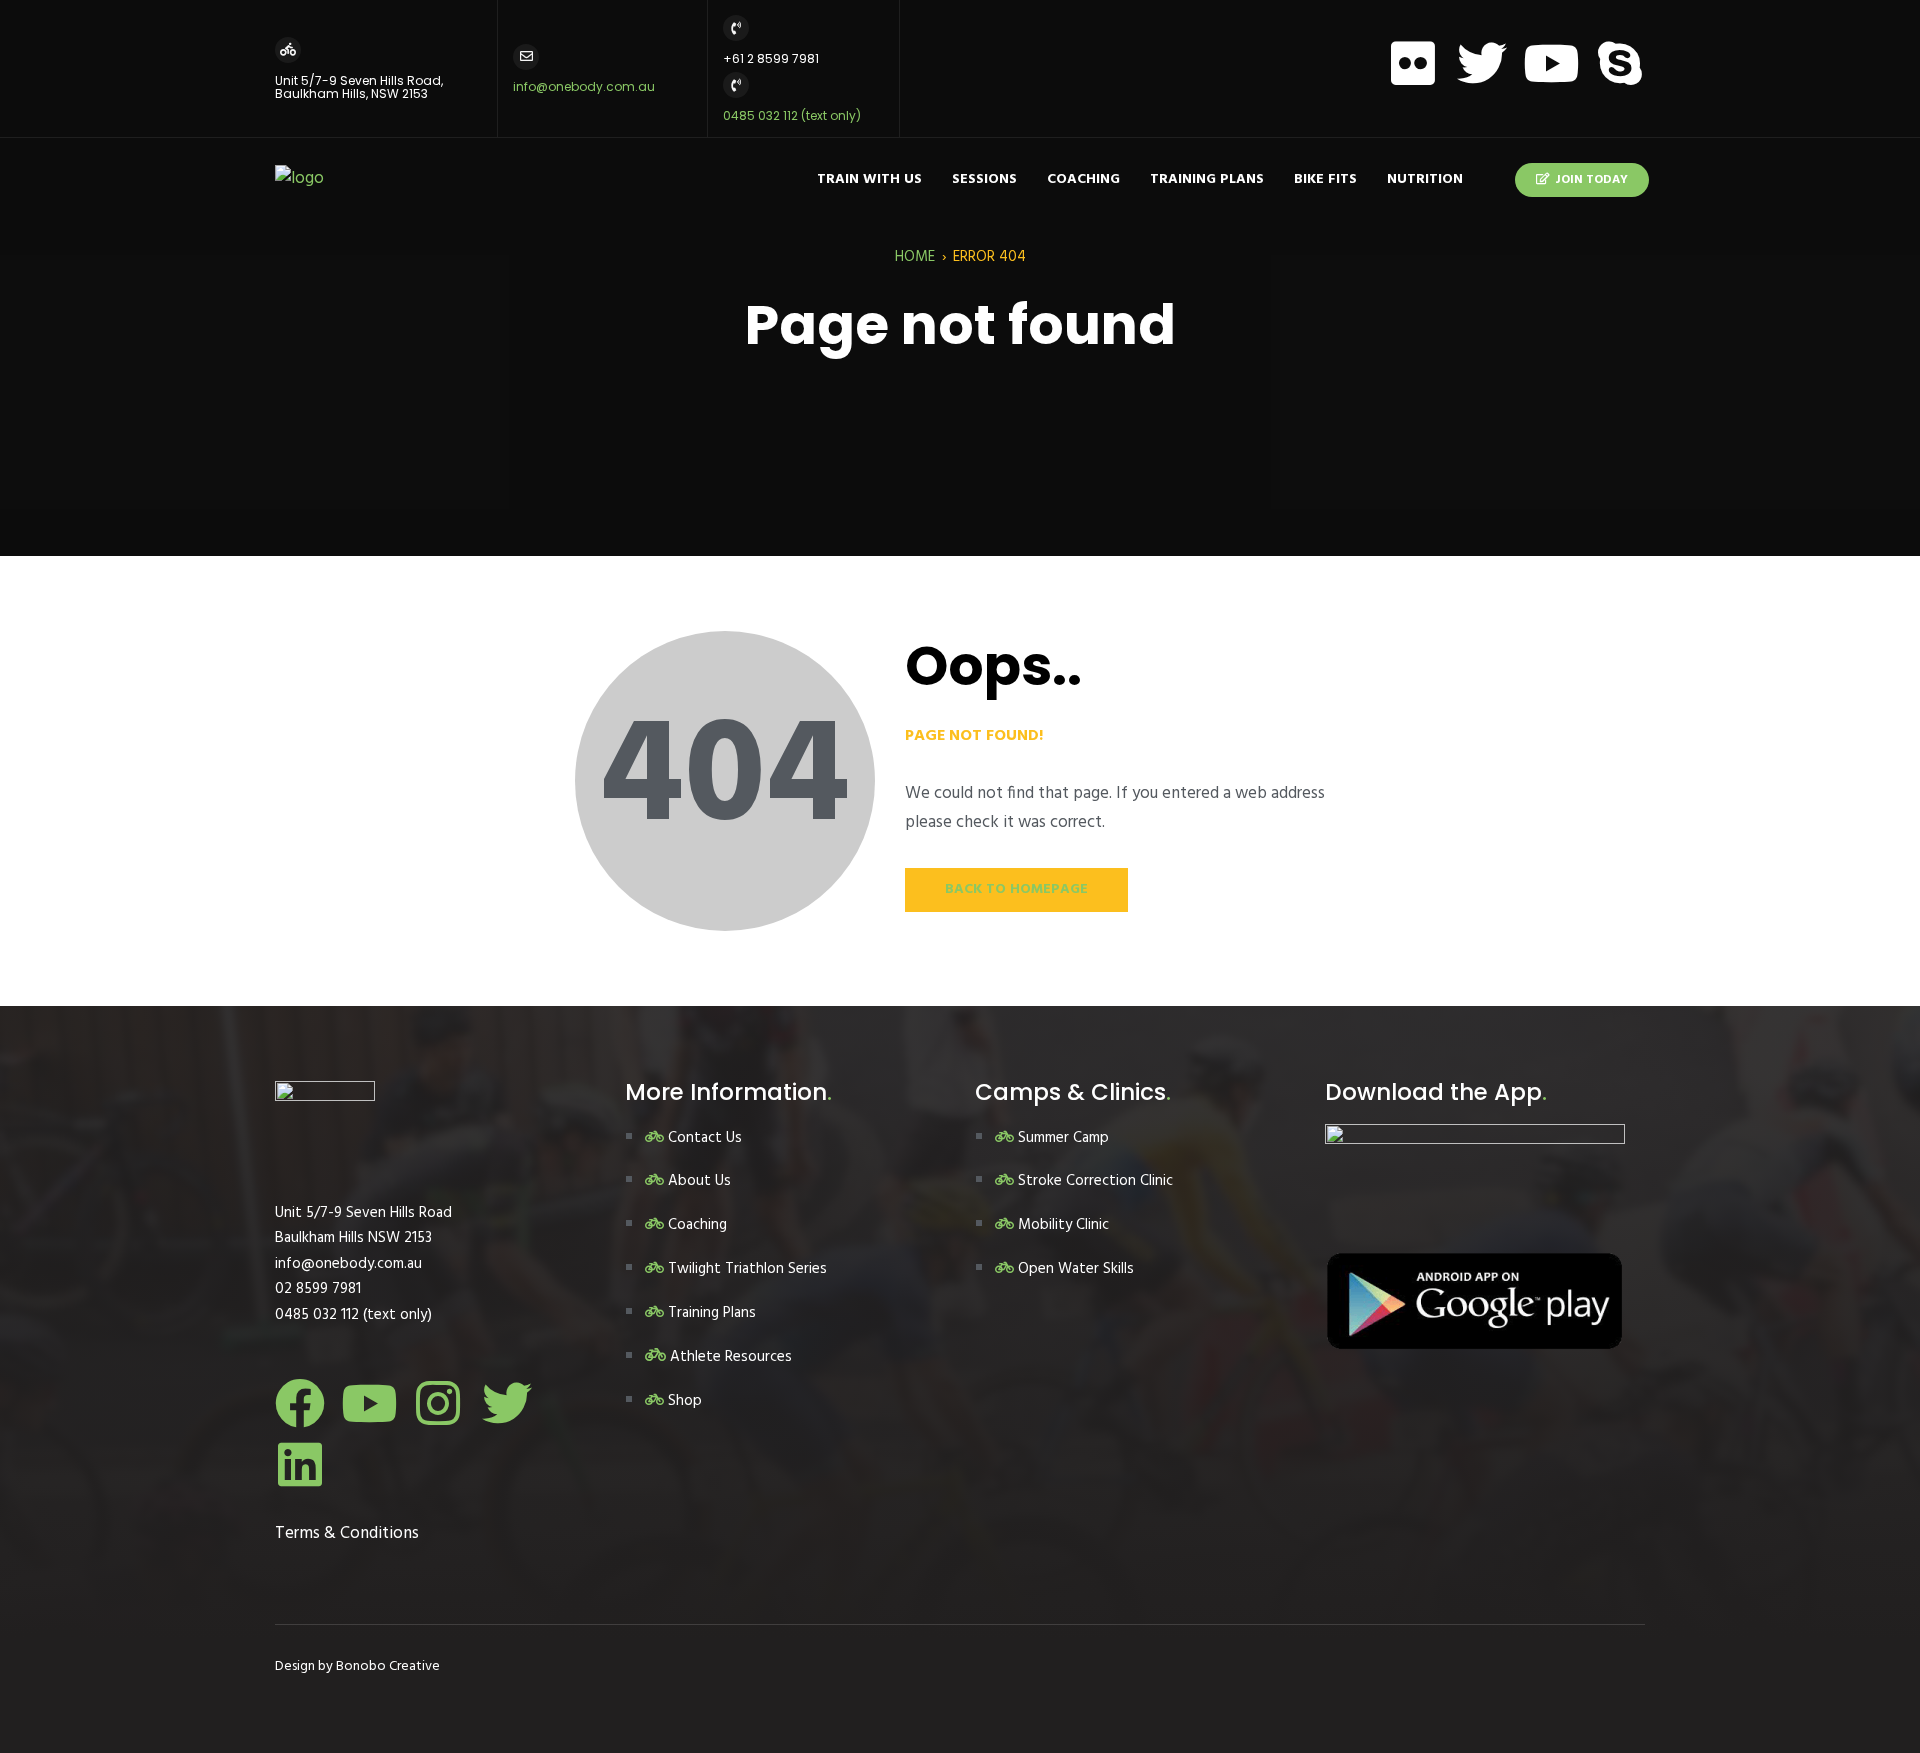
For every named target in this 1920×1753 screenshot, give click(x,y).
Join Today (1591, 180)
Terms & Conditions (347, 1533)
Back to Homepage (1016, 889)
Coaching (1083, 179)
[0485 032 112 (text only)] (736, 85)
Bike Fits (1325, 179)
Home (915, 257)
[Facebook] (300, 1403)
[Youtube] (1551, 63)
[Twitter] (1482, 63)
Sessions (984, 179)
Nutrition (1425, 179)
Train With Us (869, 179)
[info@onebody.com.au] (526, 57)
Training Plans (1207, 179)
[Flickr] (1413, 63)
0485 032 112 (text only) (792, 115)
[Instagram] (438, 1403)
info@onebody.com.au (584, 86)
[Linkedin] (300, 1464)
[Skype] (1620, 63)
